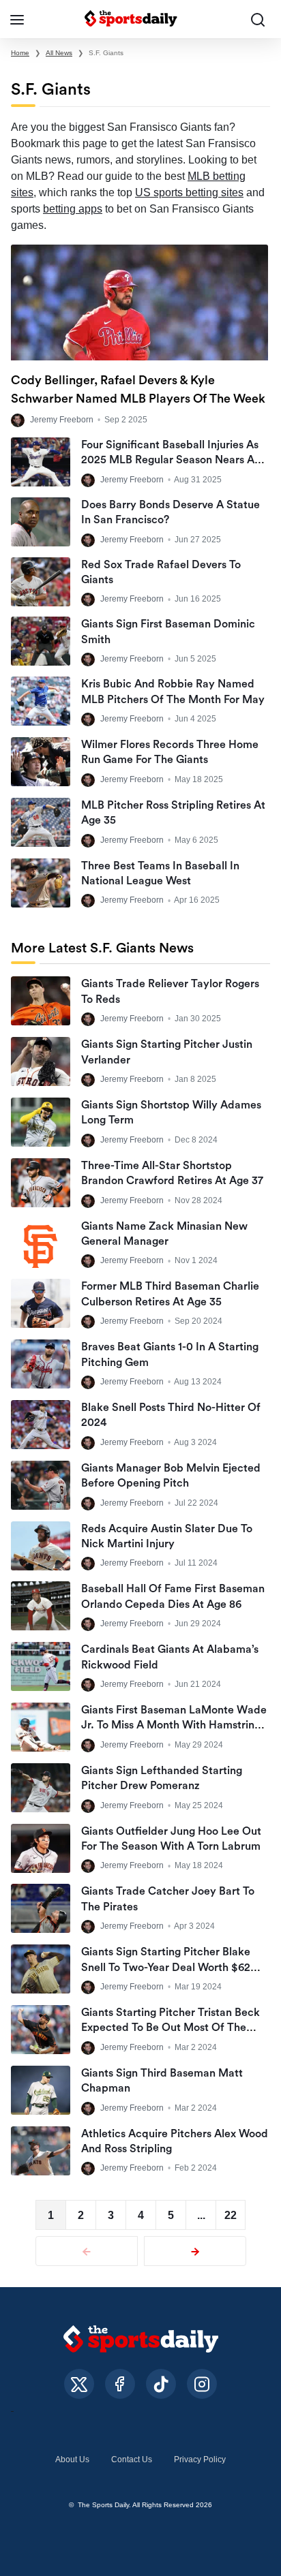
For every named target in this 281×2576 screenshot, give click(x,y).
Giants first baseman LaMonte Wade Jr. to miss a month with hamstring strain (174, 1725)
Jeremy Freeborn (62, 420)
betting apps (73, 209)
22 (231, 2215)
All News (59, 53)
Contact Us (132, 2459)
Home (20, 53)
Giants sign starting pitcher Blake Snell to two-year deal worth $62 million (166, 1967)
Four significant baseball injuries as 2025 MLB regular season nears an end (171, 460)
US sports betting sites (189, 192)
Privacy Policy (200, 2459)
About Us (72, 2459)
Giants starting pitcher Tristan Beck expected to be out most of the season (171, 2028)
